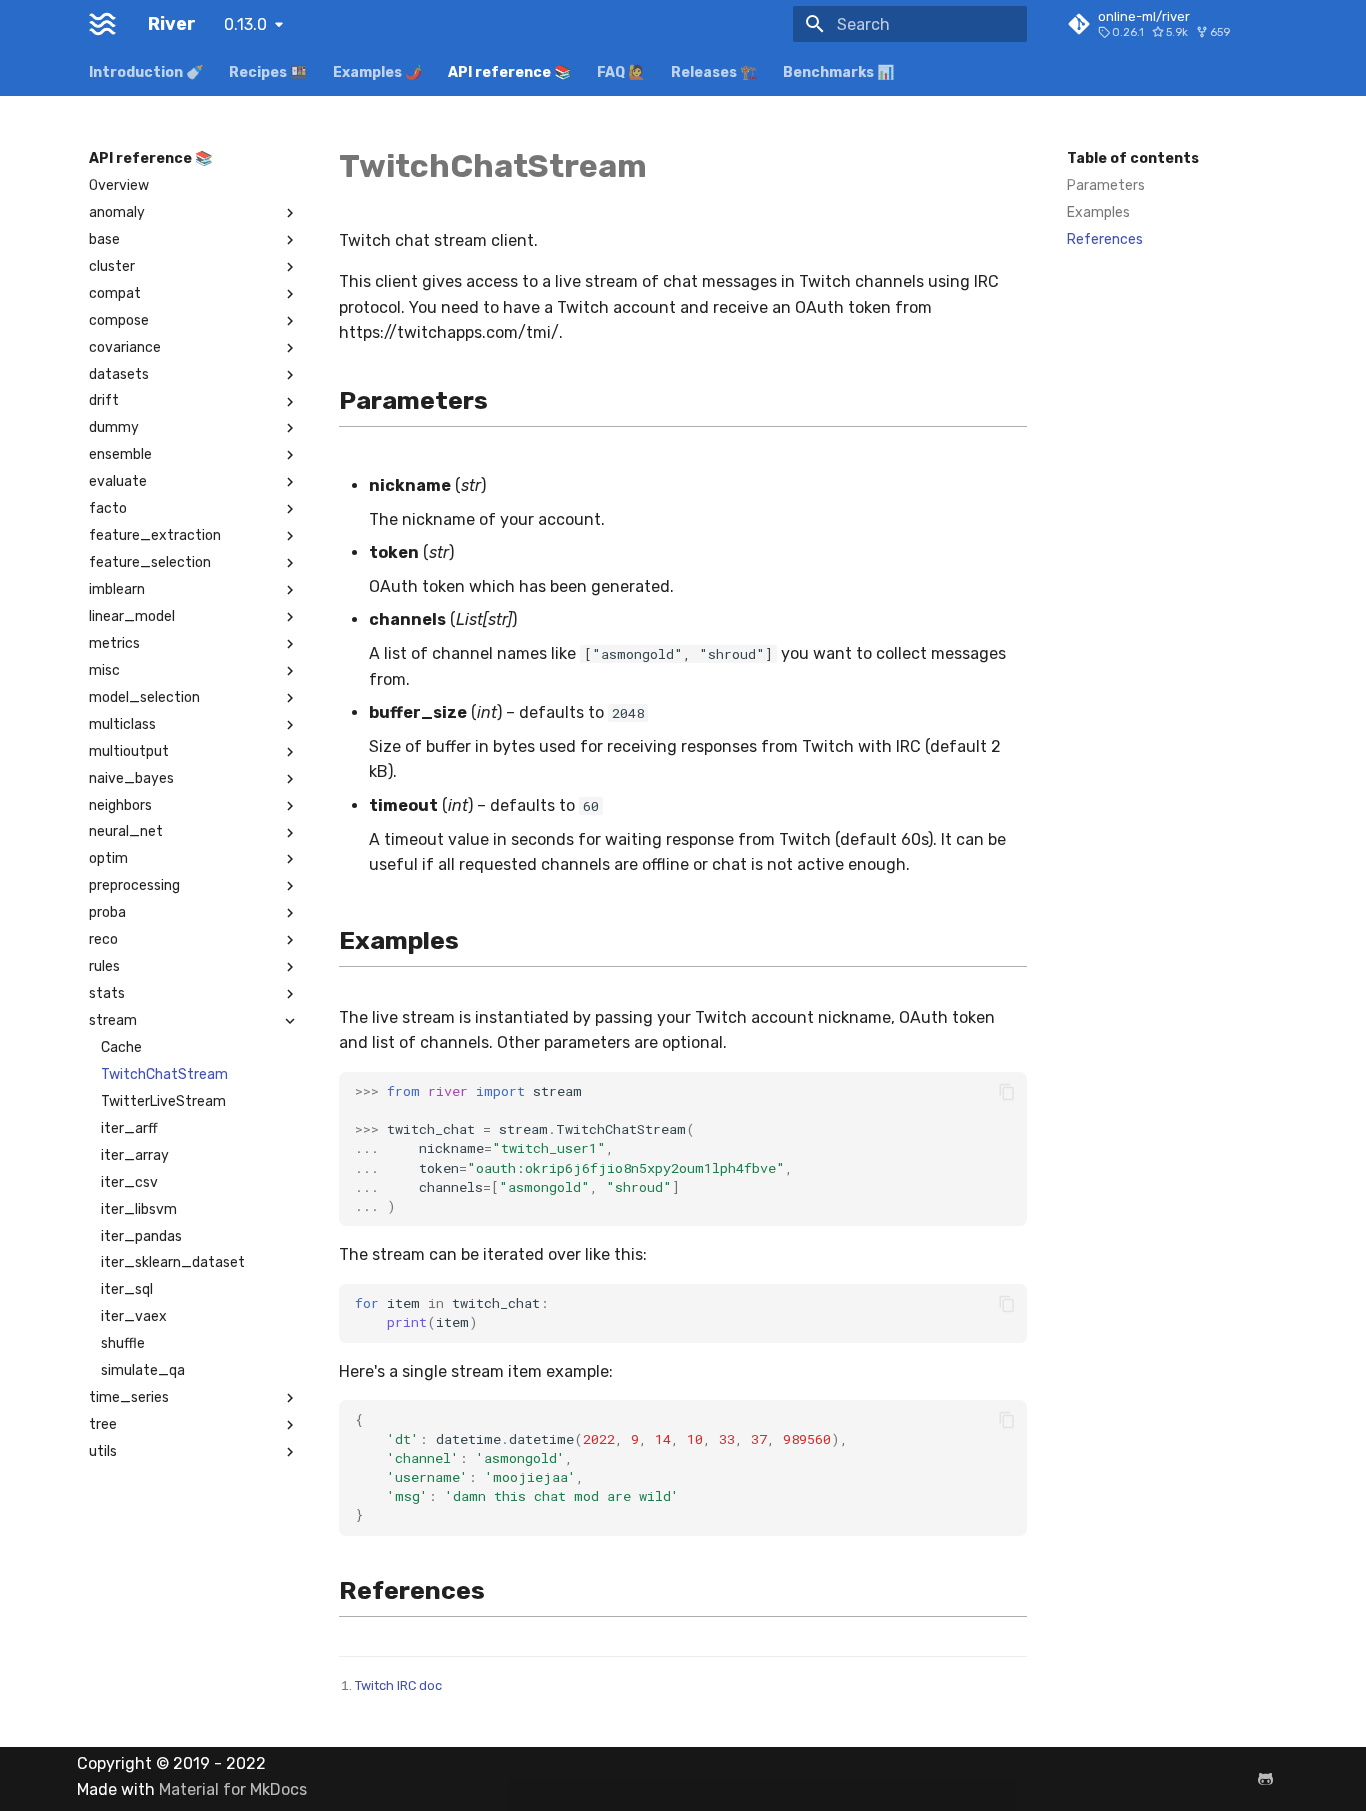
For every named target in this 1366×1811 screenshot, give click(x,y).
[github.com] (1265, 1779)
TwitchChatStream (164, 1074)
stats (107, 993)
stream (113, 1020)
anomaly (117, 212)
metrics (114, 643)
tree (103, 1424)
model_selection (144, 697)
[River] (102, 24)
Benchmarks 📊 (838, 72)
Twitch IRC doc (398, 1685)
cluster (112, 266)
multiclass (122, 724)
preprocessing (134, 885)
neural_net (126, 831)
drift (104, 400)
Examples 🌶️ (377, 72)
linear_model (132, 616)
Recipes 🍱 (268, 72)
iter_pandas (141, 1236)
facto (108, 508)
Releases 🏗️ (714, 72)
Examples (1098, 212)
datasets (119, 374)
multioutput (129, 751)
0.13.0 (245, 24)
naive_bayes (131, 778)
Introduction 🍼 (146, 72)
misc (104, 670)
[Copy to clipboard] (1007, 1092)
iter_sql (127, 1289)
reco (103, 939)
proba (107, 912)
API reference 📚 (509, 72)
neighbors (120, 805)
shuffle (123, 1343)
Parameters (1106, 185)
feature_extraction (155, 535)
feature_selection (150, 562)
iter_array (135, 1155)
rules (104, 966)
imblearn (117, 589)
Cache (121, 1047)
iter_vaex (134, 1316)
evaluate (118, 481)
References (1105, 239)
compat (115, 293)
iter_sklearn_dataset (173, 1262)
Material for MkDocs (233, 1789)
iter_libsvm (139, 1209)
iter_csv (129, 1182)
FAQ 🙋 (621, 72)
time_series (129, 1397)
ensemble (120, 454)
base (104, 239)
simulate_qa (143, 1370)
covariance (125, 347)
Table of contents (1133, 158)
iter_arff (129, 1128)
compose (119, 320)
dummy (114, 427)
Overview (119, 185)
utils (103, 1451)
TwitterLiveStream (163, 1101)
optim (108, 858)
